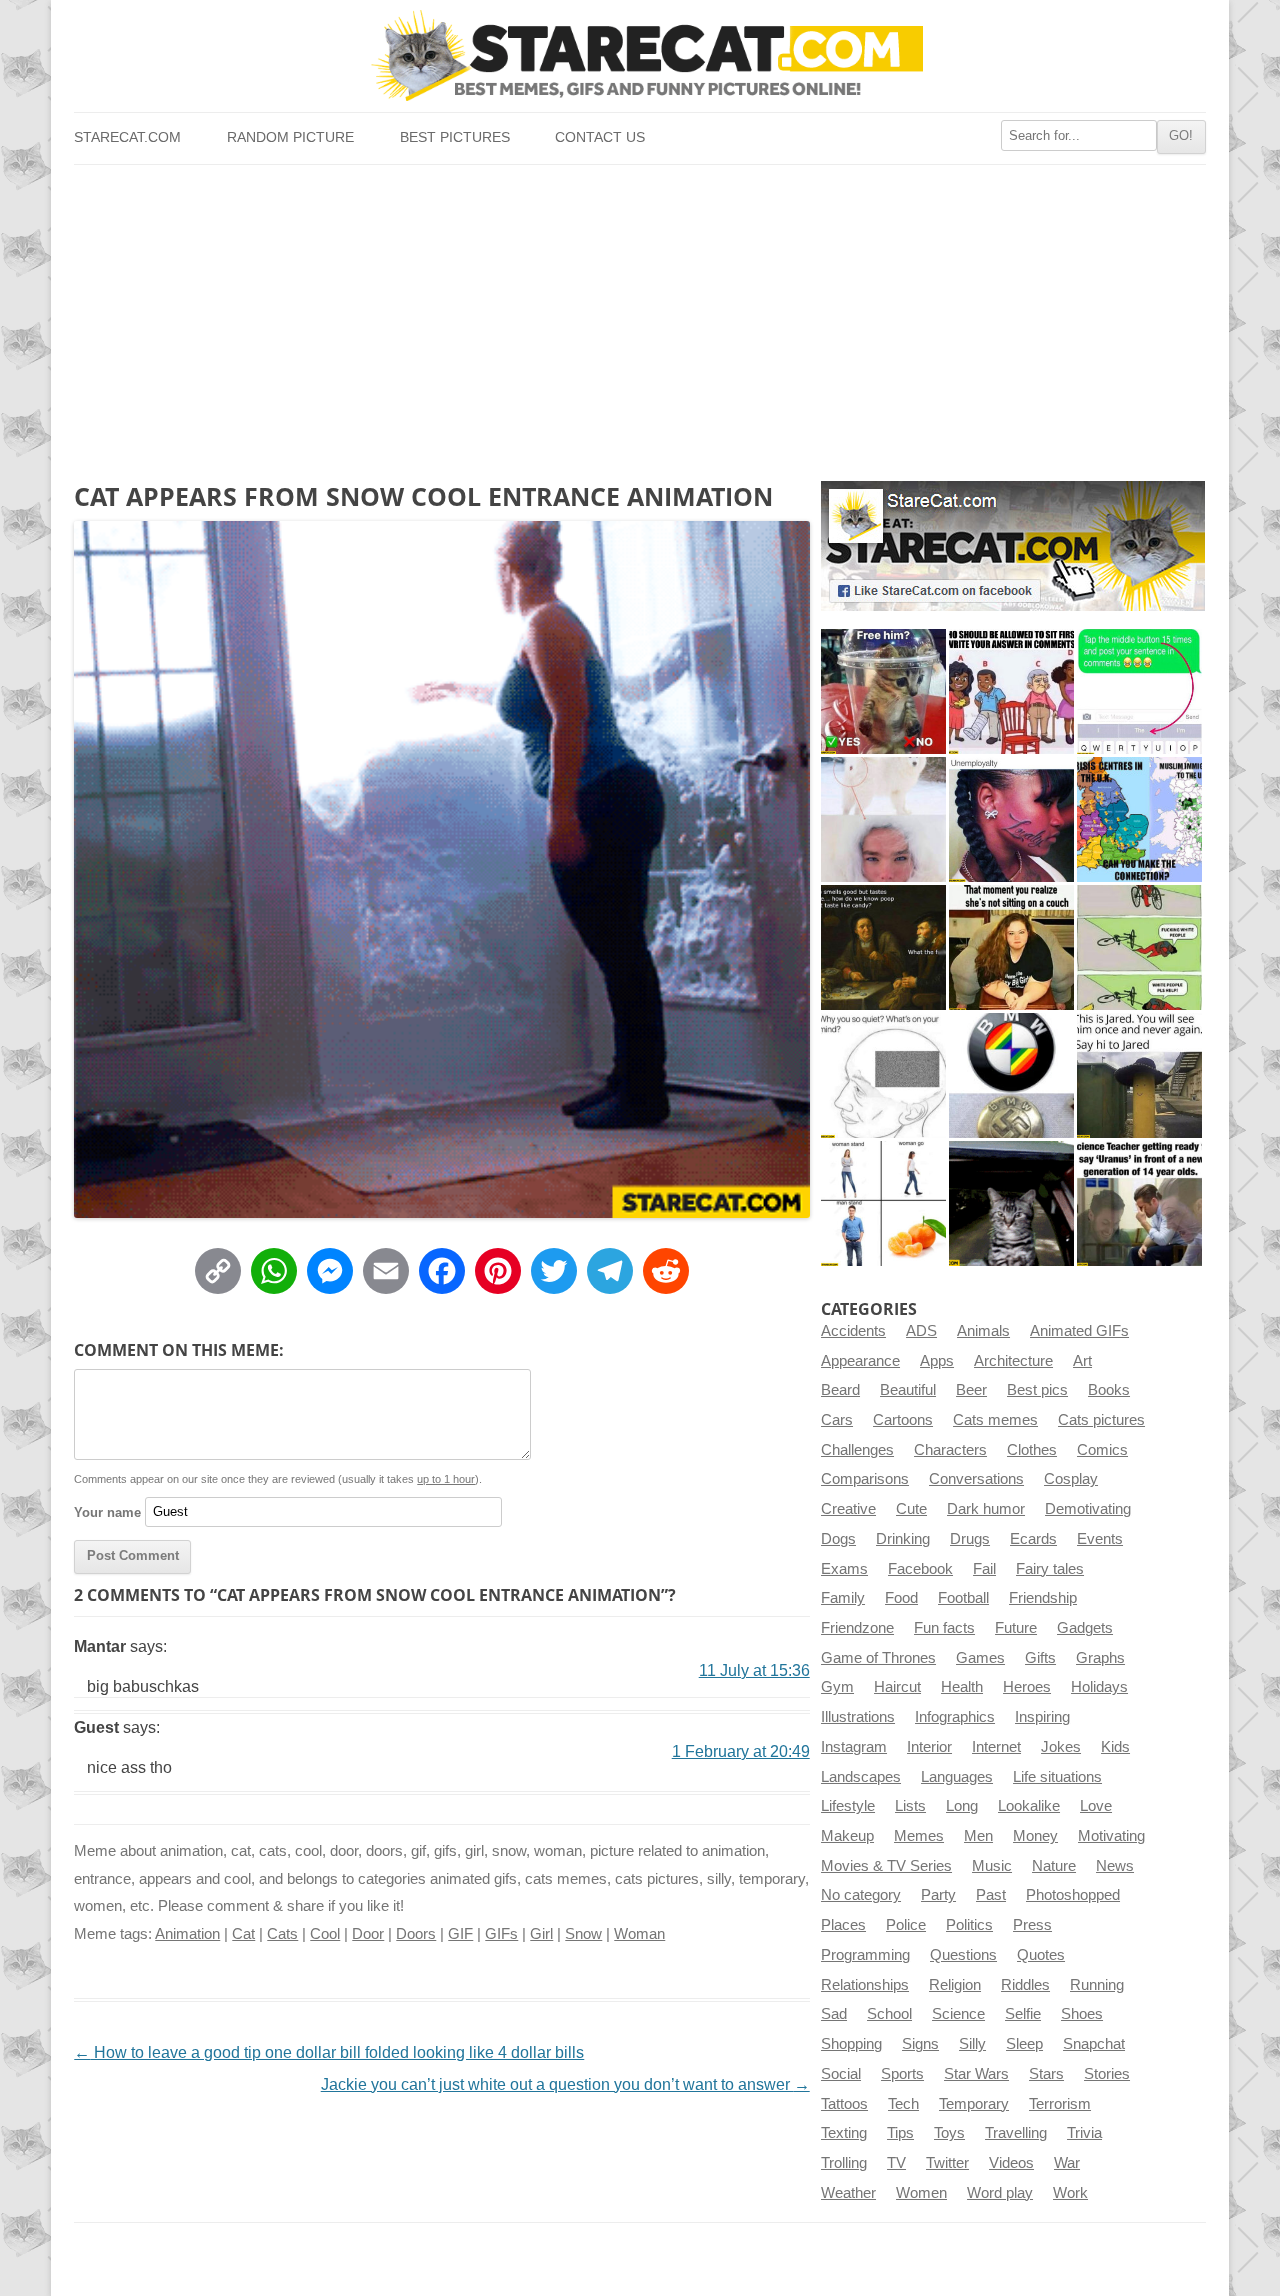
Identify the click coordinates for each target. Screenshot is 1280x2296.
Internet (996, 1747)
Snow (583, 1934)
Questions (963, 1955)
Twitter (947, 2163)
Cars (837, 1420)
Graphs (1100, 1658)
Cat (243, 1934)
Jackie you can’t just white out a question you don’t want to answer (565, 2084)
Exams (844, 1569)
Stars (1046, 2074)
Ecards (1033, 1539)
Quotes (1041, 1955)
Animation (187, 1934)
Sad (834, 2014)
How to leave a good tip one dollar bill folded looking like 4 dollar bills (329, 2052)
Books (1109, 1390)
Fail (984, 1569)
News (1115, 1866)
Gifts (1040, 1658)
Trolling (844, 2163)
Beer (971, 1390)
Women (921, 2193)
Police (906, 1925)
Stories (1107, 2074)
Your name (107, 1511)
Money (1035, 1836)
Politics (969, 1925)
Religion (955, 1985)
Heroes (1027, 1687)
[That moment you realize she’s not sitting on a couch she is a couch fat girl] (1011, 947)
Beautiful (908, 1390)
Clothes (1032, 1450)
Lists (910, 1806)
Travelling (1016, 2133)
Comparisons (865, 1479)
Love (1096, 1806)
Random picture (290, 137)
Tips (900, 2133)
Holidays (1099, 1687)
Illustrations (858, 1717)
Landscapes (861, 1777)
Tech (903, 2104)
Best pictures (455, 137)
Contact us (600, 137)
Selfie (1023, 2014)
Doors (416, 1934)
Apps (937, 1361)
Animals (983, 1331)
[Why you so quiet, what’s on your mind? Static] (883, 1075)
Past (991, 1895)
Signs (920, 2044)
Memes (919, 1836)
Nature (1054, 1866)
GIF (460, 1934)
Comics (1102, 1450)
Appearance (860, 1361)
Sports (902, 2074)
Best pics (1037, 1390)
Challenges (857, 1450)
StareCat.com (127, 137)
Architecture (1013, 1361)
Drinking (903, 1539)
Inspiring (1042, 1717)
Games (980, 1658)
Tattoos (844, 2104)
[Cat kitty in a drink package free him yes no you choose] (883, 691)
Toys (949, 2133)
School (889, 2014)
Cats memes (995, 1420)
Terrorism (1060, 2104)
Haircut (897, 1687)
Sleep (1024, 2044)
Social (841, 2074)
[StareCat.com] (639, 55)
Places (843, 1925)
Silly (972, 2044)
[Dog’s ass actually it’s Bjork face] (883, 819)
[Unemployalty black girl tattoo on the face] (1011, 819)
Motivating (1111, 1836)
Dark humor (986, 1509)
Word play (1000, 2193)
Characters (950, 1450)
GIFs (501, 1934)
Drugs (970, 1539)
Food (901, 1598)
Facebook (920, 1569)
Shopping (851, 2044)
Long (962, 1806)
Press (1032, 1925)
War (1067, 2163)
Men (978, 1836)
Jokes (1061, 1747)
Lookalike (1029, 1806)
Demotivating (1088, 1509)
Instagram (854, 1747)
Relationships (865, 1985)
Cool (325, 1934)
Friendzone (857, 1628)
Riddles (1025, 1985)
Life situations (1057, 1777)
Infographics (955, 1717)
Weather (848, 2193)
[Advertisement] (639, 315)
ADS (921, 1331)
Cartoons (903, 1420)
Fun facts (944, 1628)
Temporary (974, 2104)
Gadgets (1085, 1628)
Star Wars (976, 2074)
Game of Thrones (878, 1658)
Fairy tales (1050, 1569)
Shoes (1082, 2014)
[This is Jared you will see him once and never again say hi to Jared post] (1139, 1075)
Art (1082, 1361)
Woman (639, 1934)
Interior (929, 1747)
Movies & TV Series (886, 1866)
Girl (541, 1934)
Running (1097, 1985)
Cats (282, 1934)
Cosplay (1071, 1479)
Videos (1011, 2163)
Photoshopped (1073, 1895)
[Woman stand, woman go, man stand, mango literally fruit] (883, 1203)
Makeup (847, 1836)
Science (958, 2014)
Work (1070, 2193)
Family (843, 1598)
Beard (840, 1390)
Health (962, 1687)
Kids (1115, 1747)
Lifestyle (848, 1806)
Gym (837, 1687)
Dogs (838, 1539)
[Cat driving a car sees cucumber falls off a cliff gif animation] (1011, 1203)
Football (963, 1598)
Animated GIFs (1079, 1331)
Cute (911, 1509)
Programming (865, 1955)
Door (368, 1934)
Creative (848, 1509)
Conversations (976, 1479)
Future (1016, 1628)
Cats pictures (1101, 1420)
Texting (844, 2133)
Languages (957, 1777)
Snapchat (1094, 2044)
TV (896, 2163)
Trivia (1084, 2133)
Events (1100, 1539)
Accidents (853, 1331)
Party (938, 1895)
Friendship (1043, 1598)
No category (861, 1895)
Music (992, 1866)
